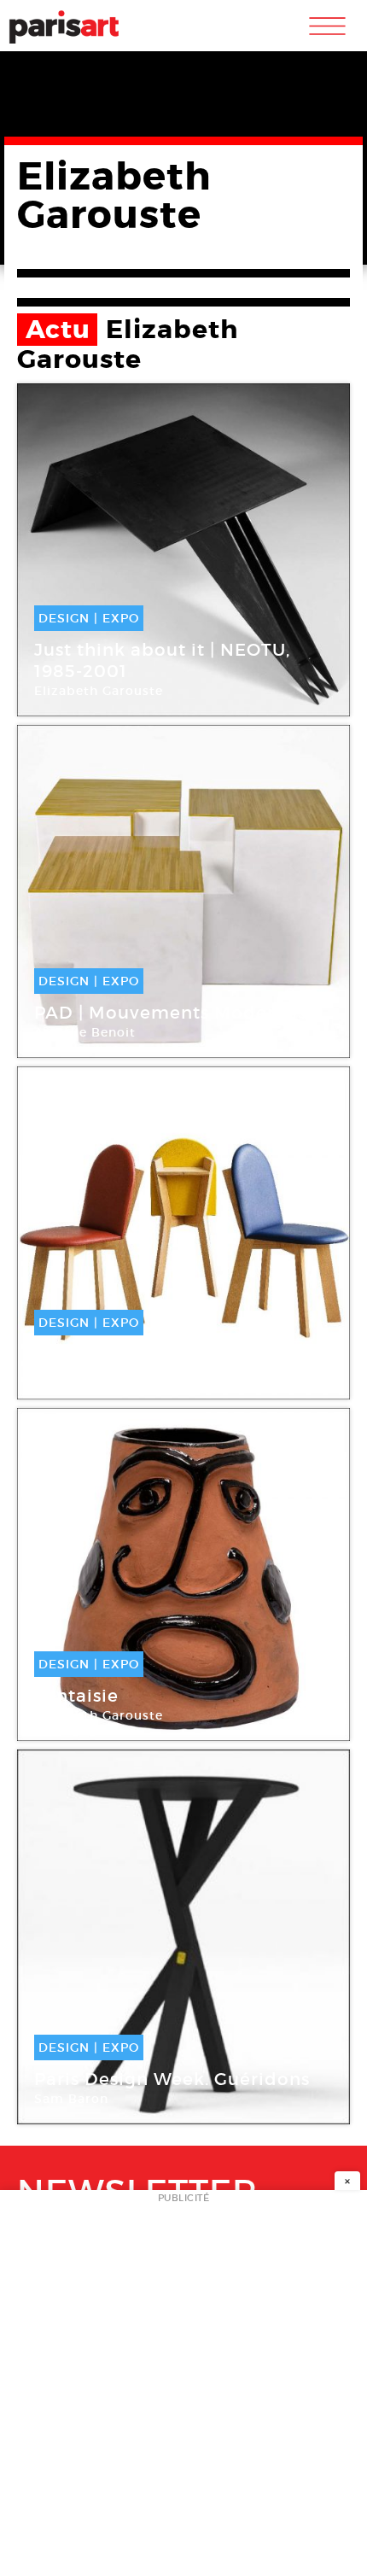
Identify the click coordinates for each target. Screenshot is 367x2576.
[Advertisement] (183, 2388)
